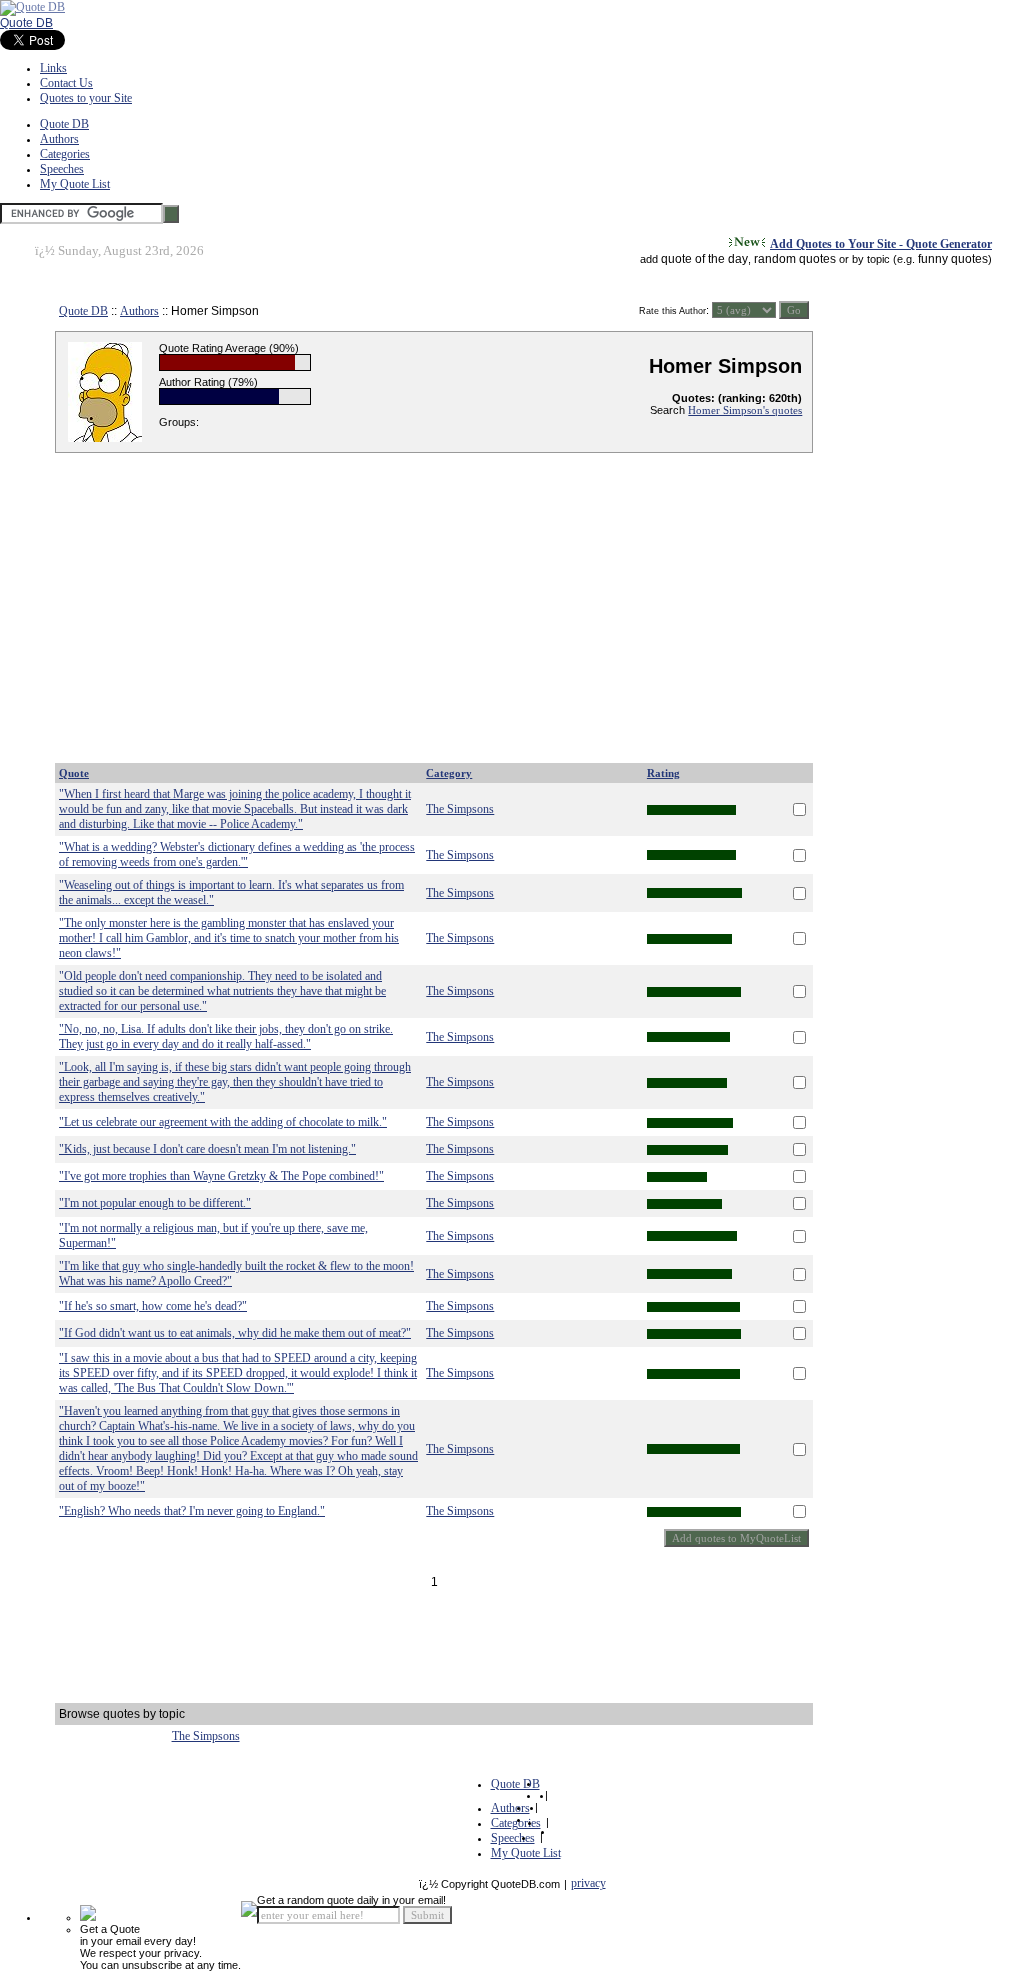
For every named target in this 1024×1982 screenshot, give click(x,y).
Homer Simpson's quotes (745, 410)
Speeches (62, 169)
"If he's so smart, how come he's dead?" (153, 1306)
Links (53, 68)
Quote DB (26, 23)
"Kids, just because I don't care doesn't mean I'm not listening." (207, 1149)
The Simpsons (460, 809)
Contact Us (66, 83)
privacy (588, 1883)
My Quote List (75, 184)
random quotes (795, 259)
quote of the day (704, 259)
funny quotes (953, 259)
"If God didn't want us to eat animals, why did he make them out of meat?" (235, 1333)
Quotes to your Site (86, 98)
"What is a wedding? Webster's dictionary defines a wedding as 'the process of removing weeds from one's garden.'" (237, 854)
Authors (59, 139)
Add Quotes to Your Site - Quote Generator (881, 244)
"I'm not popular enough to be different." (155, 1203)
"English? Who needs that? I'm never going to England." (192, 1511)
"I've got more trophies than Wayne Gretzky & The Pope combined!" (221, 1176)
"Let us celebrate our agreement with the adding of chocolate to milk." (223, 1122)
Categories (65, 154)
